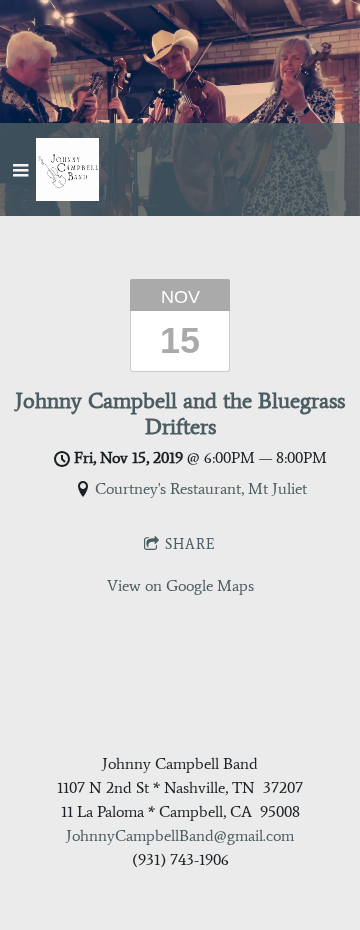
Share (190, 544)
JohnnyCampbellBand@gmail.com (180, 835)
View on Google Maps (180, 585)
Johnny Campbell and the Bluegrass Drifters (180, 413)
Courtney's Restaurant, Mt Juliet (201, 488)
